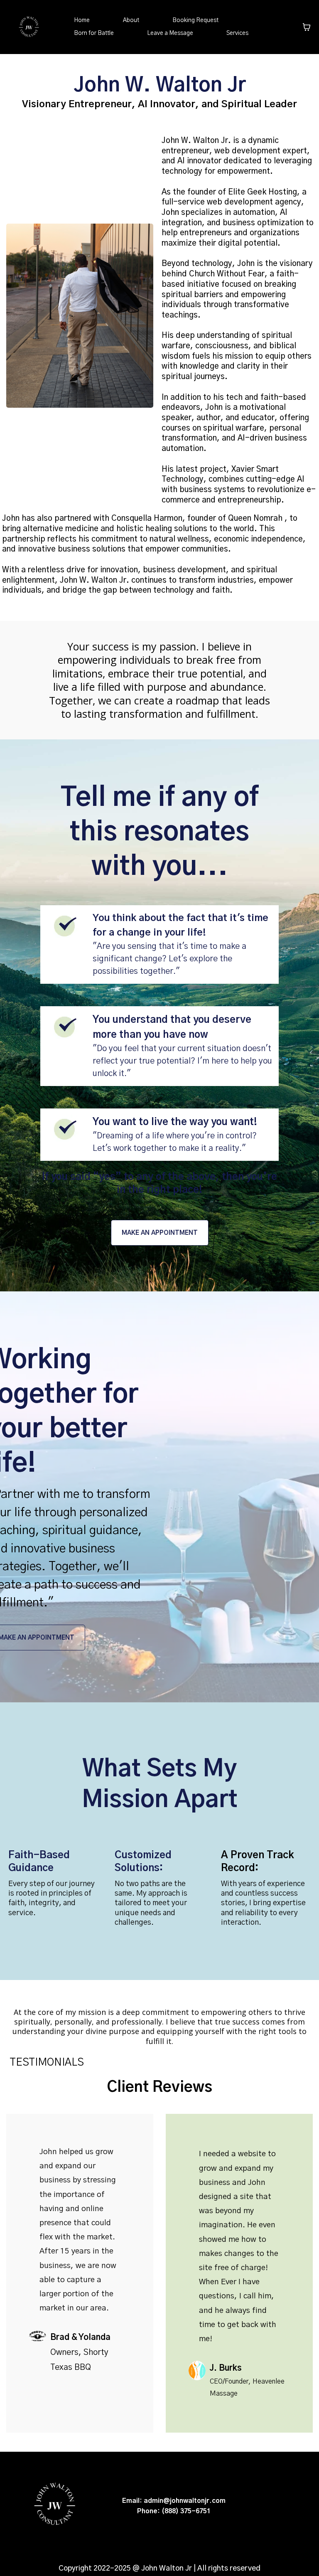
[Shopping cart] (307, 27)
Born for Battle (94, 33)
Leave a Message (170, 33)
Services (237, 33)
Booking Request (195, 20)
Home (82, 20)
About (131, 20)
